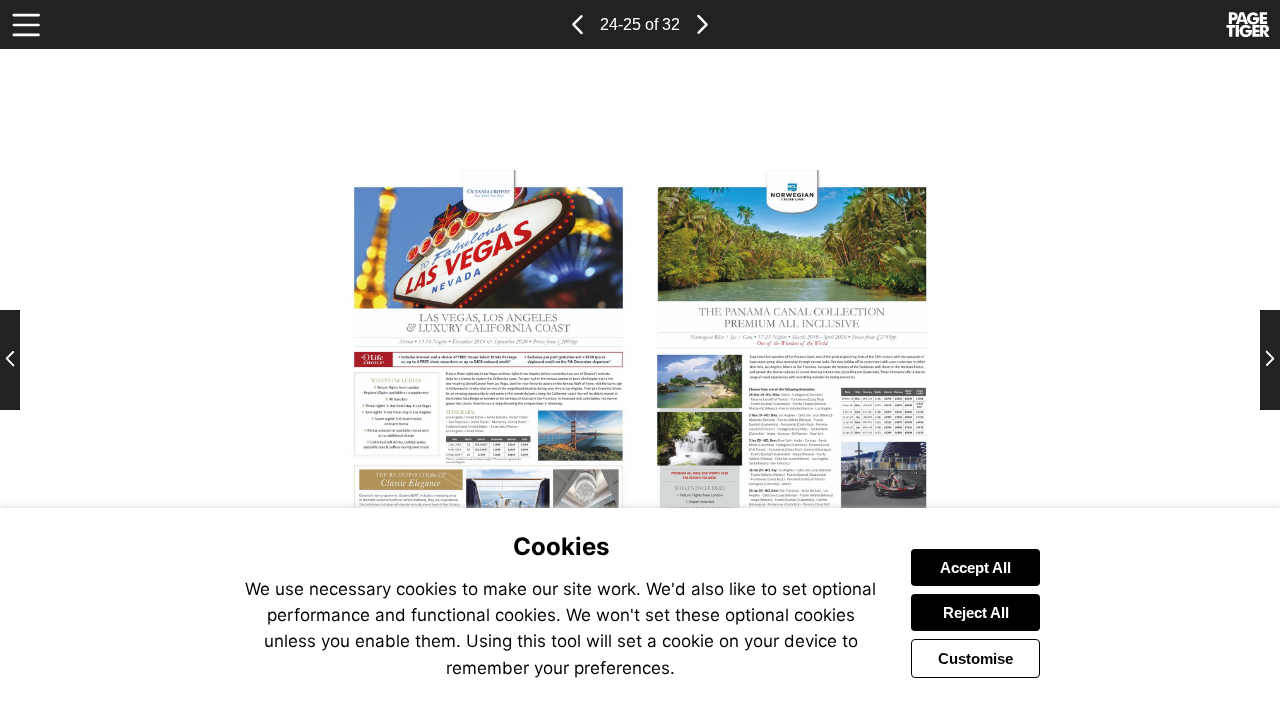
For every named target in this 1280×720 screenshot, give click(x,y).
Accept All (975, 567)
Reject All (976, 612)
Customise (975, 658)
